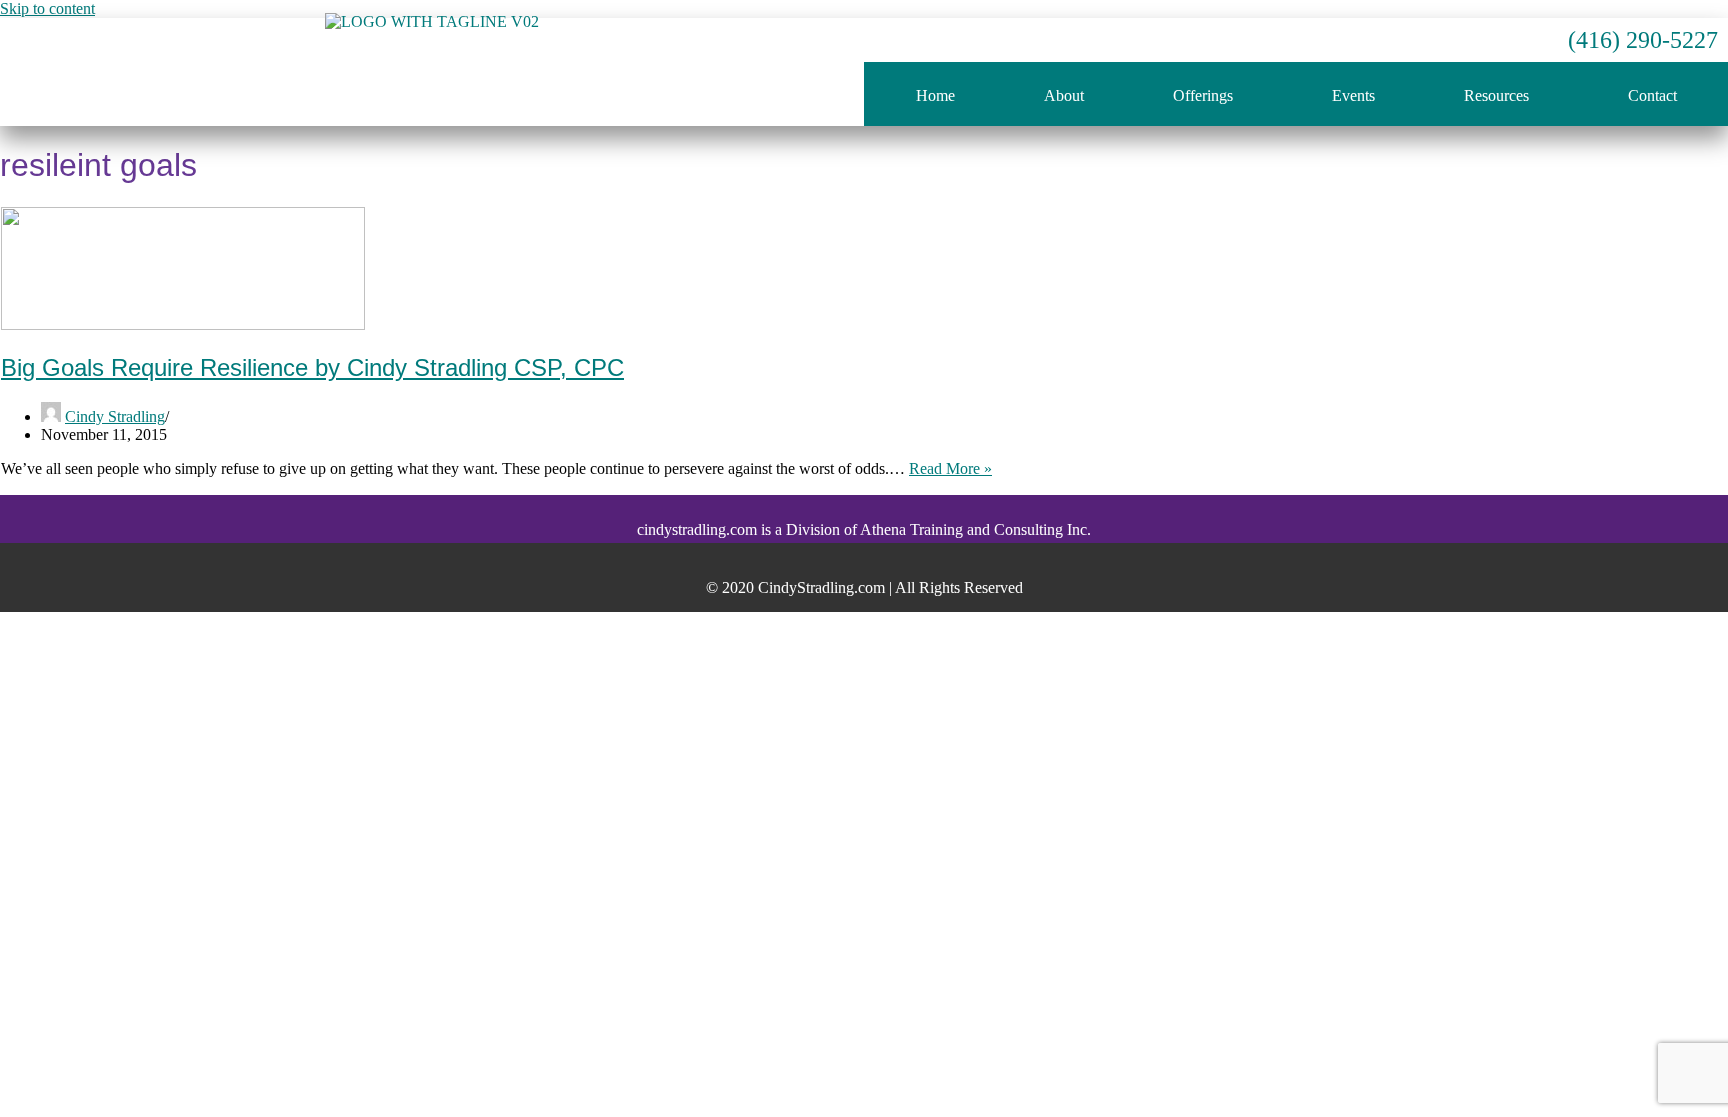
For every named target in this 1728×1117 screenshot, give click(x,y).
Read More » (950, 468)
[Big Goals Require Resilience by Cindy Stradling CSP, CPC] (183, 324)
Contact (1652, 95)
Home (935, 95)
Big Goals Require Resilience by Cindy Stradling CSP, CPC (312, 367)
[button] (1207, 96)
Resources (1496, 95)
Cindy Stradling (115, 416)
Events (1353, 95)
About (1064, 95)
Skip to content (47, 8)
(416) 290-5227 (1643, 40)
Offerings (1203, 95)
